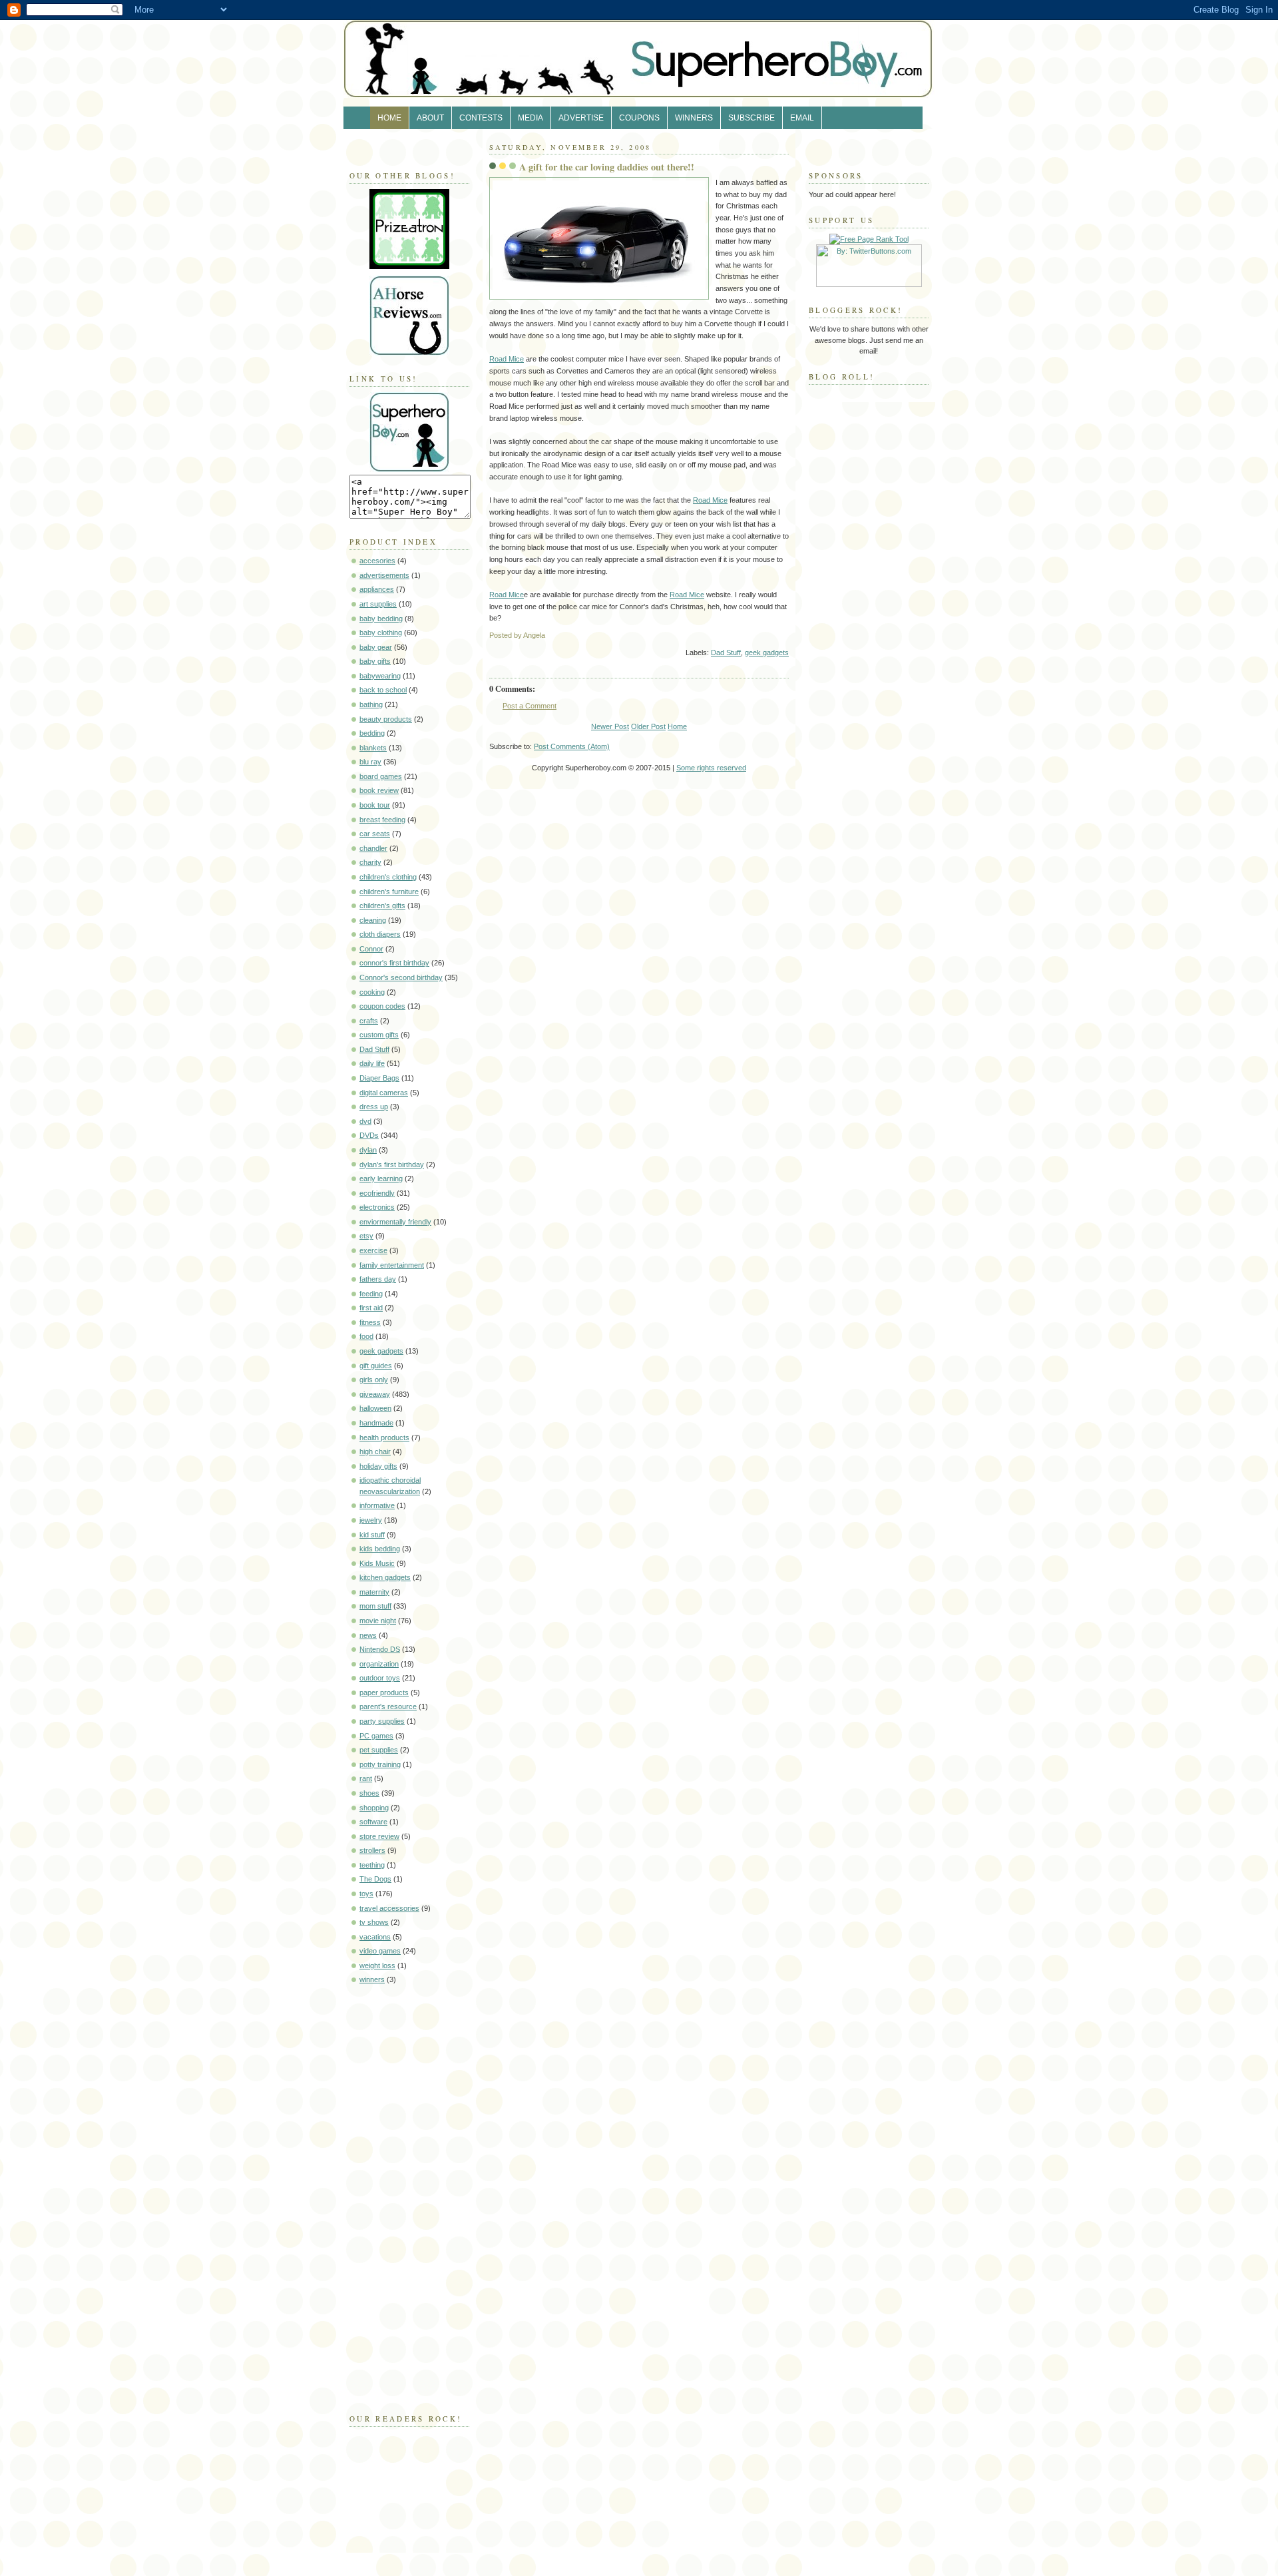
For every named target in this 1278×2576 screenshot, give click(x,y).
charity (370, 862)
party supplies (382, 1721)
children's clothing (388, 877)
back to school (383, 690)
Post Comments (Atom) (572, 746)
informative (377, 1505)
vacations (375, 1937)
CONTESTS (481, 118)
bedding (372, 733)
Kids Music (377, 1563)
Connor (371, 949)
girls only (374, 1380)
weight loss (377, 1965)
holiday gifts (378, 1466)
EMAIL (802, 118)
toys (366, 1894)
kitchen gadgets (385, 1577)
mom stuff (375, 1606)
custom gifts (379, 1035)
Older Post (648, 726)
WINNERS (694, 118)
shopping (374, 1808)
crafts (369, 1021)
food (366, 1336)
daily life (372, 1063)
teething (372, 1865)
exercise (373, 1250)
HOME (389, 118)
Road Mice (507, 359)
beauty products (386, 719)
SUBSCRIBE (751, 118)
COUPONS (639, 118)
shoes (369, 1793)
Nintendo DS (380, 1649)
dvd (365, 1121)
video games (380, 1951)
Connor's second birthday (401, 977)
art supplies (378, 604)
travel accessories (389, 1908)
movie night (378, 1621)
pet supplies (379, 1750)
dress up (374, 1107)
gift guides (376, 1366)
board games (381, 776)
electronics (377, 1207)
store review (379, 1836)
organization (379, 1664)
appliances (377, 589)
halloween (375, 1408)
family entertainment (392, 1265)
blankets (373, 748)
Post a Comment (530, 706)
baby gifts (375, 661)
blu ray (370, 762)
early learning (381, 1178)
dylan (368, 1150)
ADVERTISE (581, 118)
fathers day (378, 1279)
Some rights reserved (711, 768)
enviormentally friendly (395, 1222)
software (373, 1822)
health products (384, 1437)
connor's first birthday (394, 963)
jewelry (371, 1520)
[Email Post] (788, 635)
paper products (384, 1692)
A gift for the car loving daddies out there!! (607, 167)
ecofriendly (377, 1193)
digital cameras (384, 1093)
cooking (372, 992)
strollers (372, 1850)
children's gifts (382, 905)
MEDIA (531, 118)
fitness (370, 1322)
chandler (373, 848)
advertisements (384, 575)
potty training (380, 1764)
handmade (376, 1423)
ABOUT (430, 118)
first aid (371, 1308)
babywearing (380, 676)
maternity (374, 1592)
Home (677, 726)
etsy (366, 1236)
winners (372, 1979)
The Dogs (375, 1879)
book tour (375, 805)
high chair (375, 1451)
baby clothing (381, 633)
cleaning (373, 920)
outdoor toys (380, 1678)
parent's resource (388, 1706)
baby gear (376, 647)
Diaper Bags (379, 1078)
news (368, 1635)
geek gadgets (381, 1351)
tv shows (374, 1922)
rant (366, 1778)
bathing (371, 704)
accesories (377, 561)
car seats (375, 834)
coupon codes (382, 1006)
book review (379, 790)
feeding (371, 1294)
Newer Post (610, 726)
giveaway (375, 1394)
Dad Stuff (374, 1049)
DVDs (369, 1135)
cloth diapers (380, 934)
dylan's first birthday (392, 1164)
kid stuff (372, 1535)
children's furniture (389, 892)
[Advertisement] (389, 2196)
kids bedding (380, 1549)
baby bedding (381, 619)
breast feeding (382, 820)
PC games (376, 1736)
